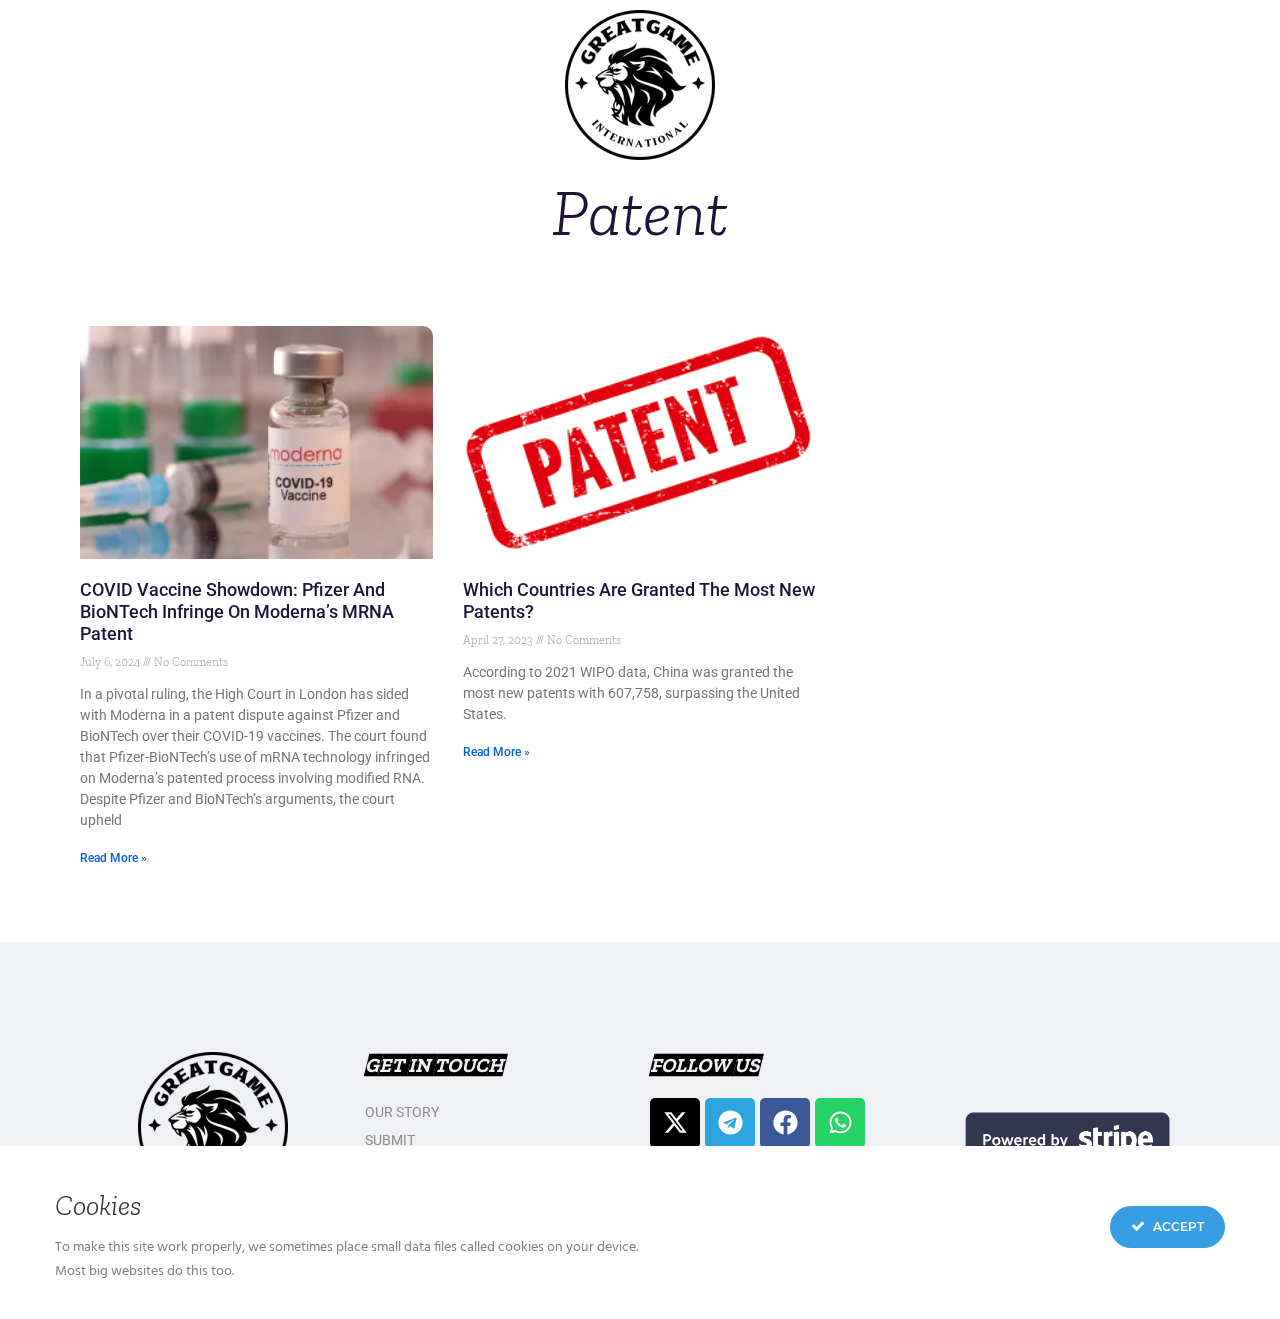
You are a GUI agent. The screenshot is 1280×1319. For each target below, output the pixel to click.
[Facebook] (785, 1123)
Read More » (113, 858)
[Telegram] (730, 1123)
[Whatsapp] (840, 1123)
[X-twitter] (675, 1123)
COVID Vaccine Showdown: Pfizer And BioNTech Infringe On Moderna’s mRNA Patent (237, 611)
